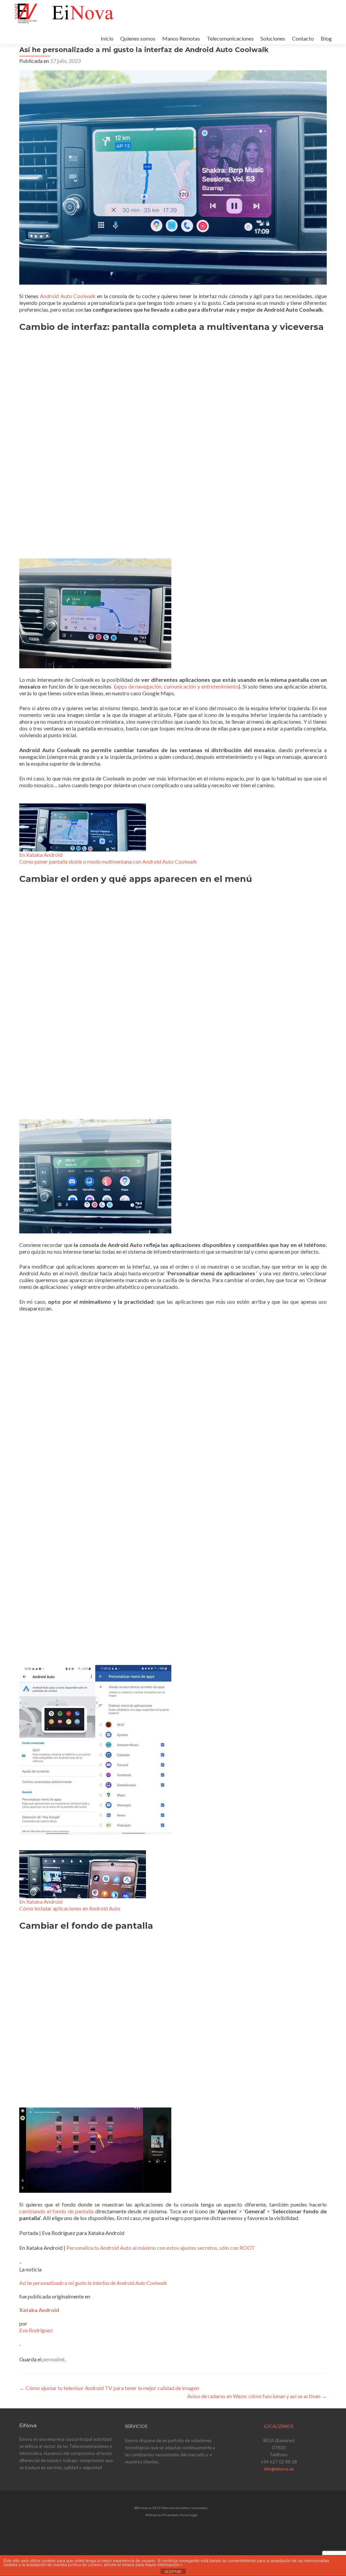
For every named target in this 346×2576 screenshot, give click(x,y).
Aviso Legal (189, 2515)
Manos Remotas (181, 38)
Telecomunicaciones (230, 38)
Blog (326, 38)
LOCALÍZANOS (279, 2426)
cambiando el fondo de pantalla (56, 2211)
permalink (54, 2359)
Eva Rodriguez (36, 2330)
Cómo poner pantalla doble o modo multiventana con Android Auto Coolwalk (108, 861)
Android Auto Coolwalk (68, 296)
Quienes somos (138, 38)
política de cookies (85, 2565)
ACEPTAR (173, 2572)
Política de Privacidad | (163, 2515)
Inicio (107, 38)
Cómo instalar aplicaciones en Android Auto (70, 1908)
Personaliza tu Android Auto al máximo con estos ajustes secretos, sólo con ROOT (161, 2248)
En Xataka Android (41, 855)
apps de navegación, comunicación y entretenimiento (177, 686)
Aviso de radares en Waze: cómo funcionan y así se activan (257, 2396)
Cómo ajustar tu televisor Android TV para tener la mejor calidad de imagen (109, 2388)
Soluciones (273, 38)
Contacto (303, 38)
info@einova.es (279, 2469)
